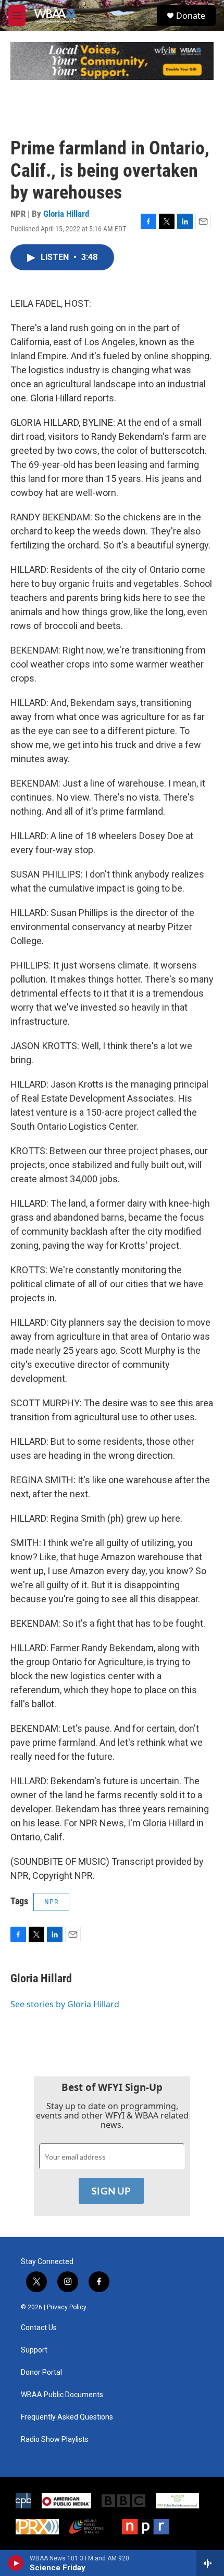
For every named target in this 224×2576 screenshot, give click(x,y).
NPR (51, 1902)
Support (34, 2350)
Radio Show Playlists (55, 2440)
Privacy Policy (67, 2307)
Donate (191, 16)
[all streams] (210, 2563)
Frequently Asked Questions (67, 2417)
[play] (16, 2563)
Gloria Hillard (66, 214)
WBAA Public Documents (62, 2395)
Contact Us (39, 2328)
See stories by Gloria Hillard (65, 2004)
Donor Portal (41, 2372)
